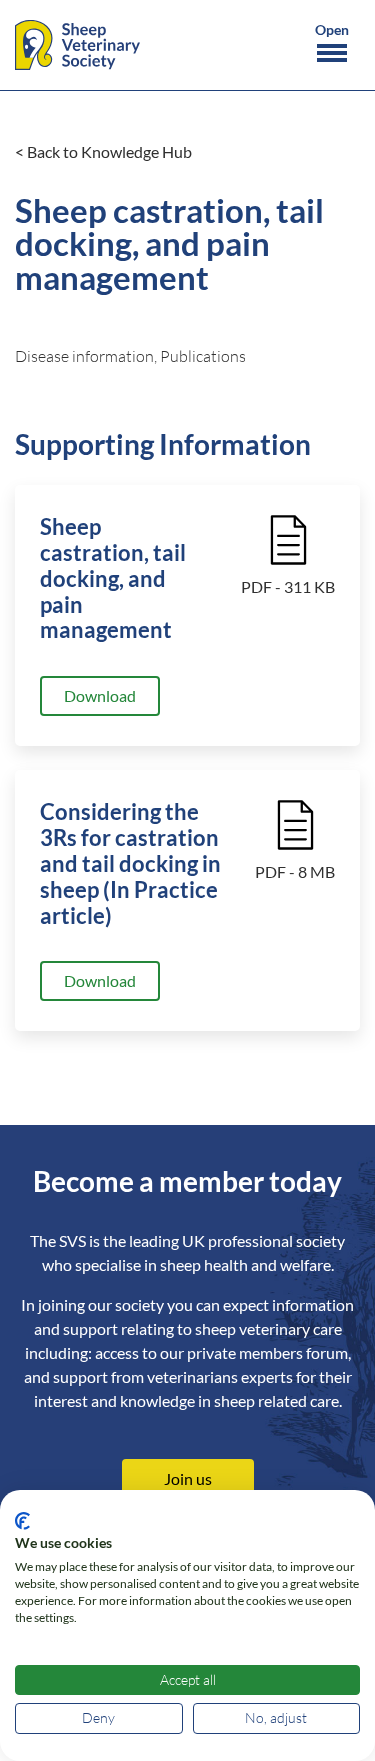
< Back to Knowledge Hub (103, 151)
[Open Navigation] (332, 46)
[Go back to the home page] (77, 45)
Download (100, 695)
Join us (188, 1478)
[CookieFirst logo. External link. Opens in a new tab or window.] (22, 1521)
